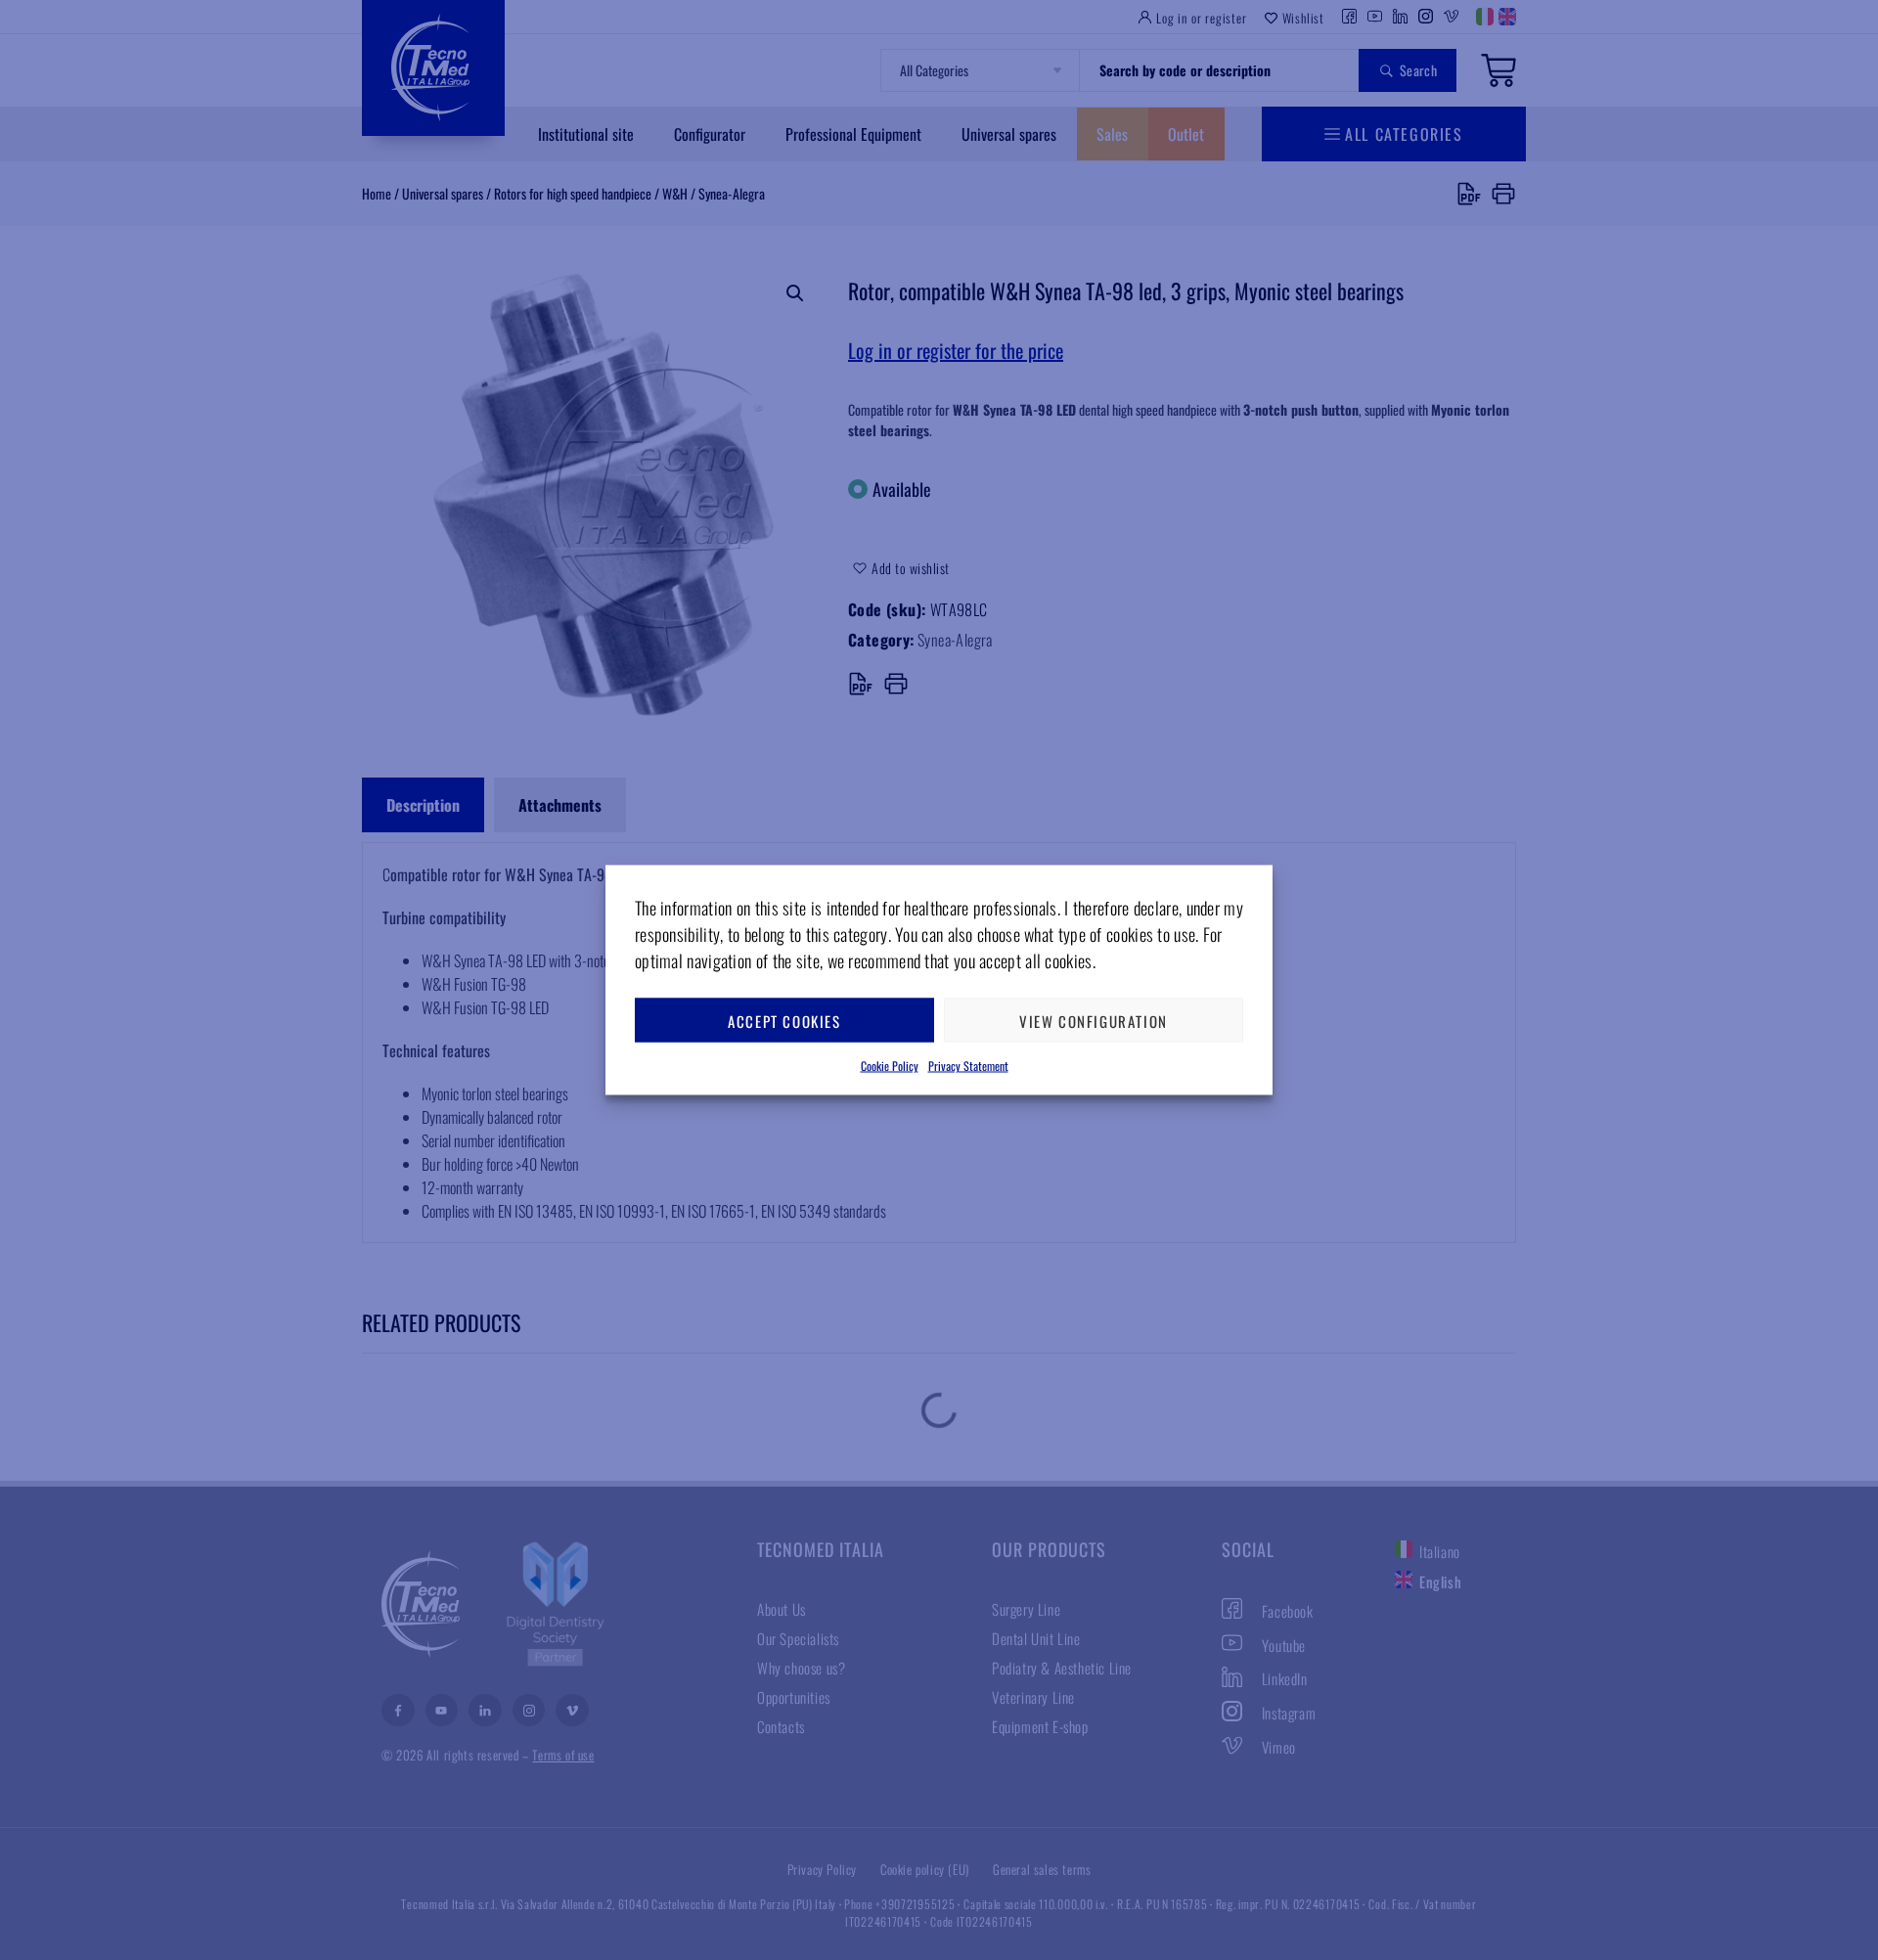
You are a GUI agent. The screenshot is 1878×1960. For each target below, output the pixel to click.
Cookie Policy (890, 1066)
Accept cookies (784, 1020)
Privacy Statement (968, 1066)
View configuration (1094, 1020)
